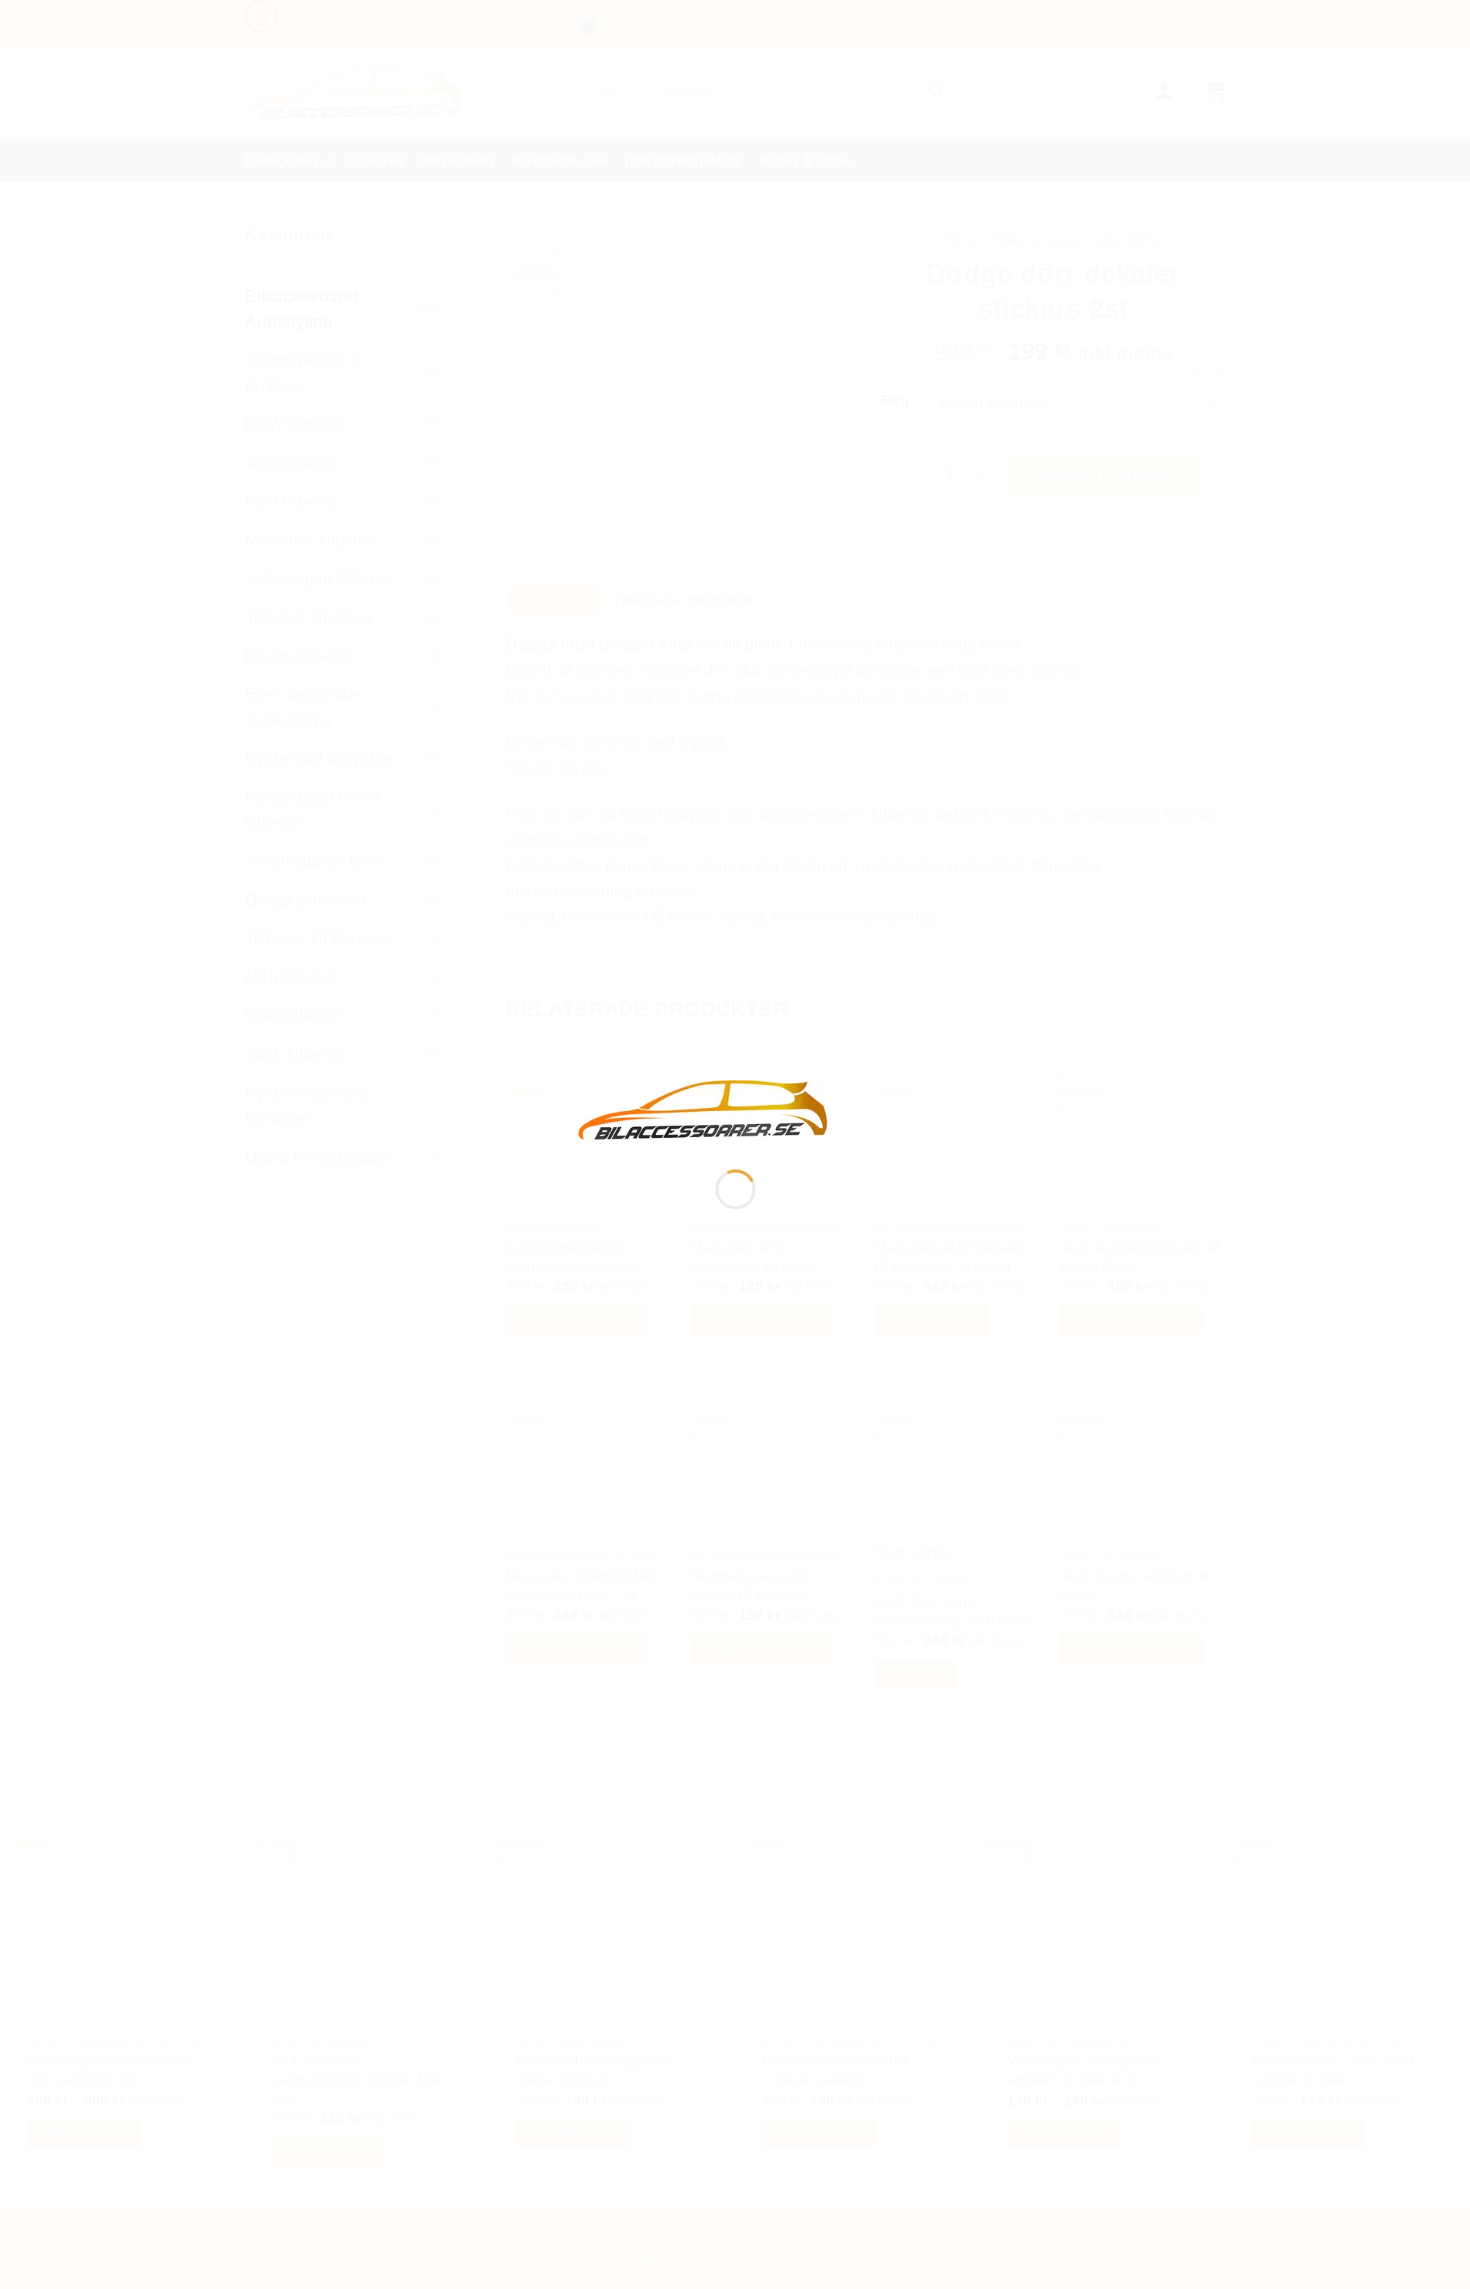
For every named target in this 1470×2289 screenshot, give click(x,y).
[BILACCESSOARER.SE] (704, 1108)
